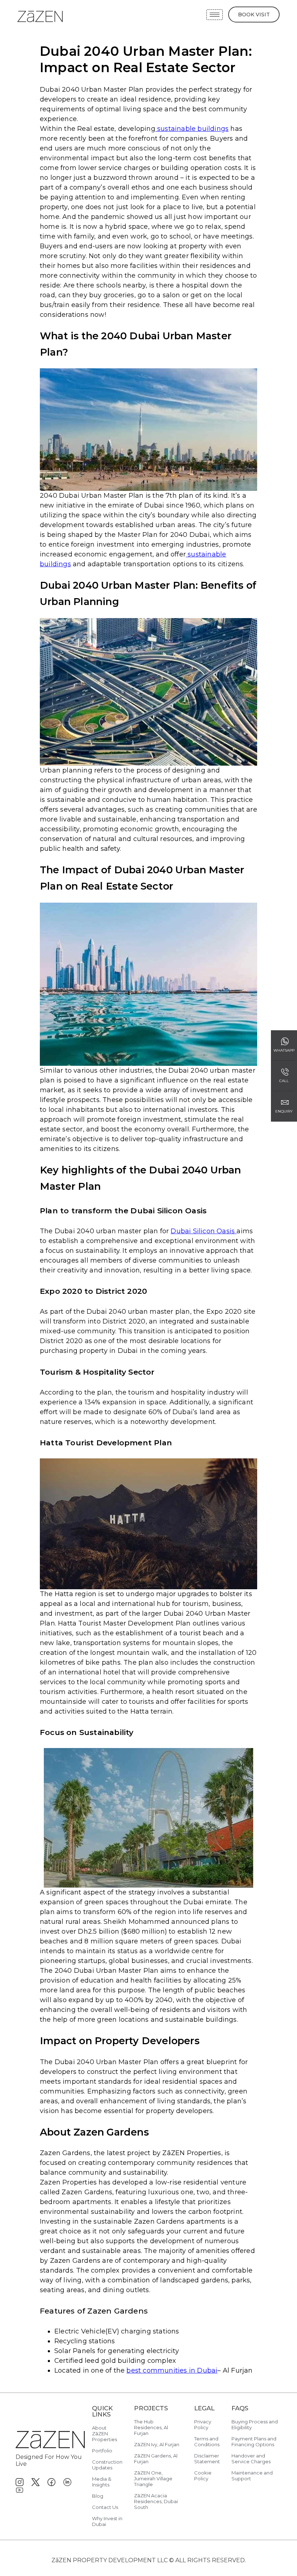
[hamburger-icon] (215, 15)
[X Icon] (35, 2482)
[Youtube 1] (20, 2490)
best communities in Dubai (172, 2370)
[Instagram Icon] (20, 2482)
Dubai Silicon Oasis (204, 1231)
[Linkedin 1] (67, 2482)
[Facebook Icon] (51, 2482)
